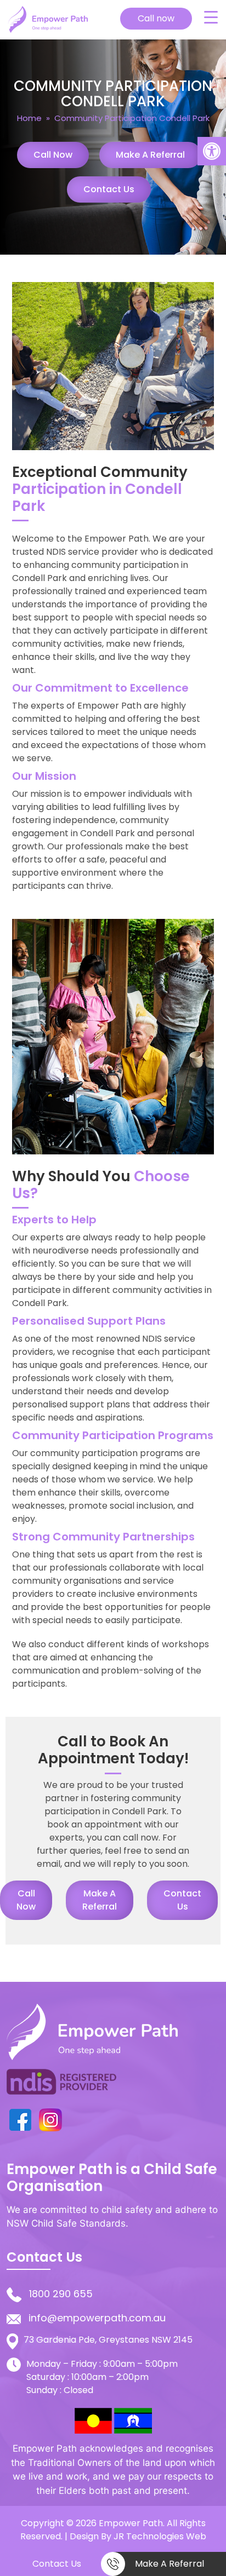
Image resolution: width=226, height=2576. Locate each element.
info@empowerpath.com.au (97, 2318)
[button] (212, 151)
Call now (156, 18)
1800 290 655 (61, 2294)
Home (29, 118)
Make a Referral (150, 155)
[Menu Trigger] (211, 17)
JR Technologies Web (160, 2536)
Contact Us (109, 189)
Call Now (53, 155)
